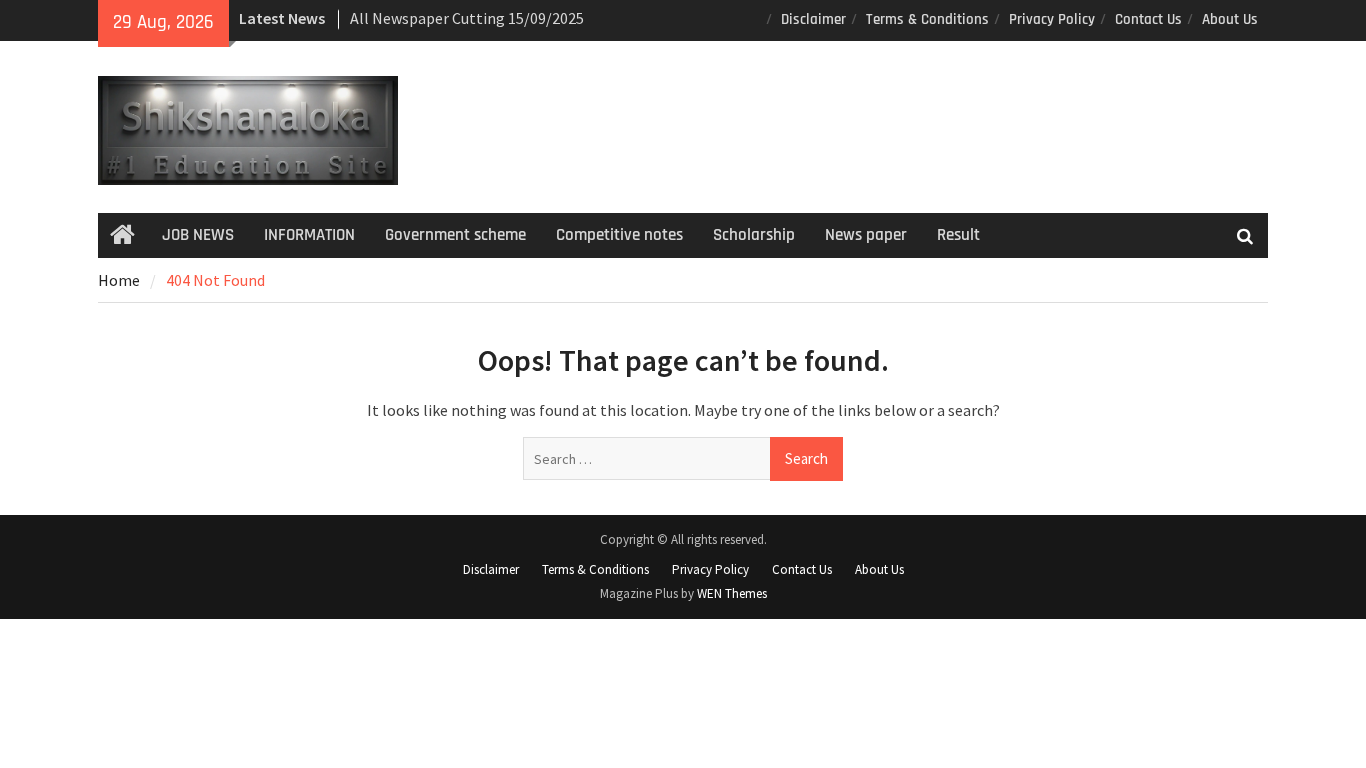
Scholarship (754, 235)
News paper (866, 235)
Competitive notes (619, 235)
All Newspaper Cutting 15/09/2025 (467, 18)
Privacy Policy (1052, 19)
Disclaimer (813, 19)
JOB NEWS (198, 235)
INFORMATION (309, 235)
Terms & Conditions (927, 19)
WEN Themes (732, 593)
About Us (1230, 19)
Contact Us (1148, 19)
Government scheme (455, 235)
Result (958, 235)
